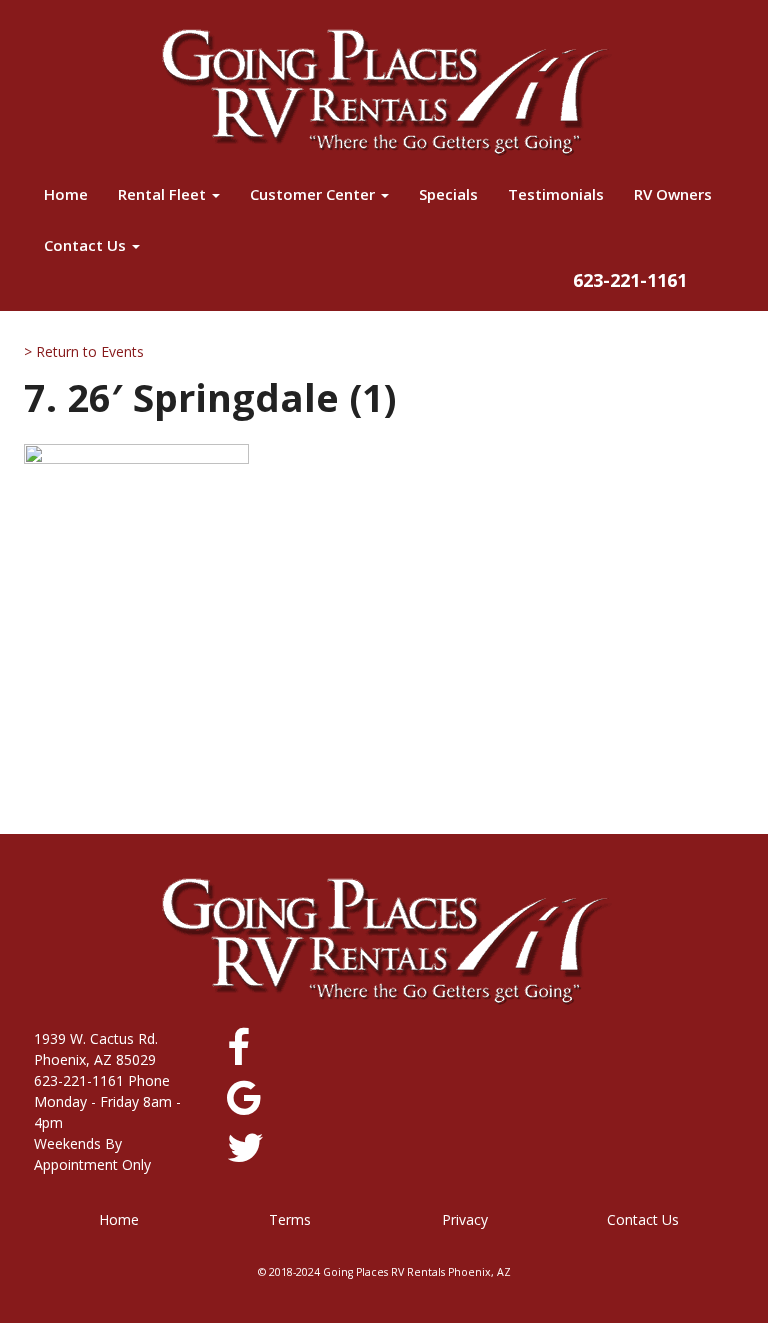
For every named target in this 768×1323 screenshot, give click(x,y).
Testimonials (556, 194)
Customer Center (314, 194)
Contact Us (87, 245)
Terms (290, 1219)
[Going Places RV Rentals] (384, 92)
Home (66, 194)
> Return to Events (84, 351)
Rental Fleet (164, 194)
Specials (448, 194)
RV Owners (673, 194)
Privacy (465, 1219)
